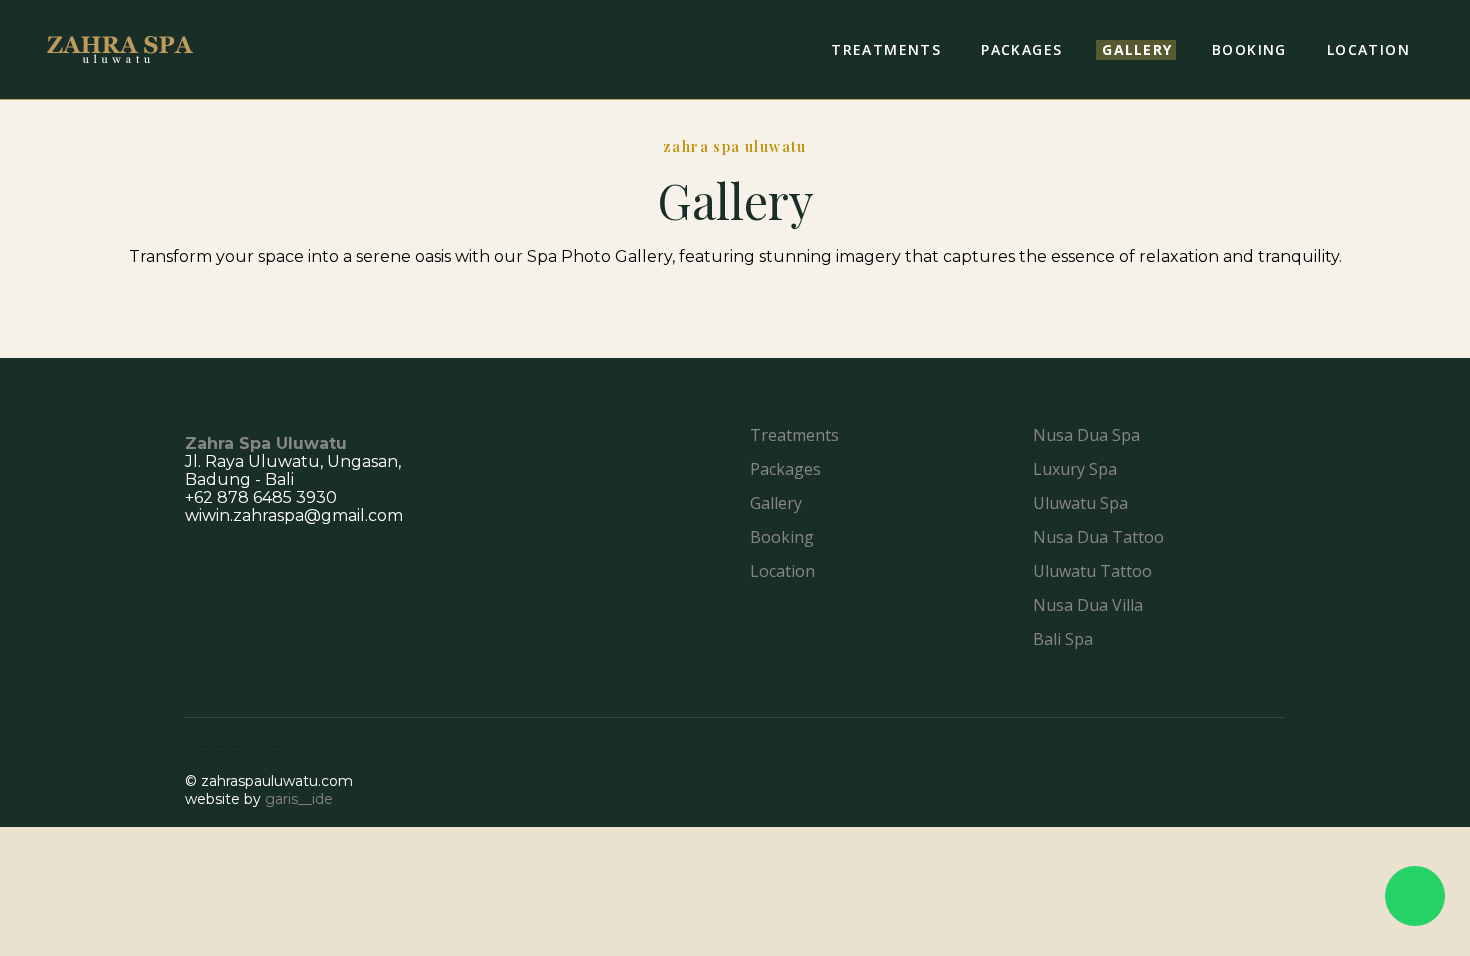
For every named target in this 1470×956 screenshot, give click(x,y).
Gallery (776, 503)
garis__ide (299, 799)
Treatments (794, 435)
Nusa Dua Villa (1088, 605)
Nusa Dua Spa (1086, 435)
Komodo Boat (191, 746)
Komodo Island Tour (283, 746)
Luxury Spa (1075, 469)
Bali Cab (297, 746)
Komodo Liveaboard (226, 746)
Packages (785, 469)
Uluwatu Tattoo (1092, 571)
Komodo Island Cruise (245, 746)
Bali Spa (1063, 639)
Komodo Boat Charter (207, 746)
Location (782, 571)
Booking (782, 537)
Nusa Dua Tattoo (1098, 537)
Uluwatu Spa (1080, 503)
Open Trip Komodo (265, 746)
